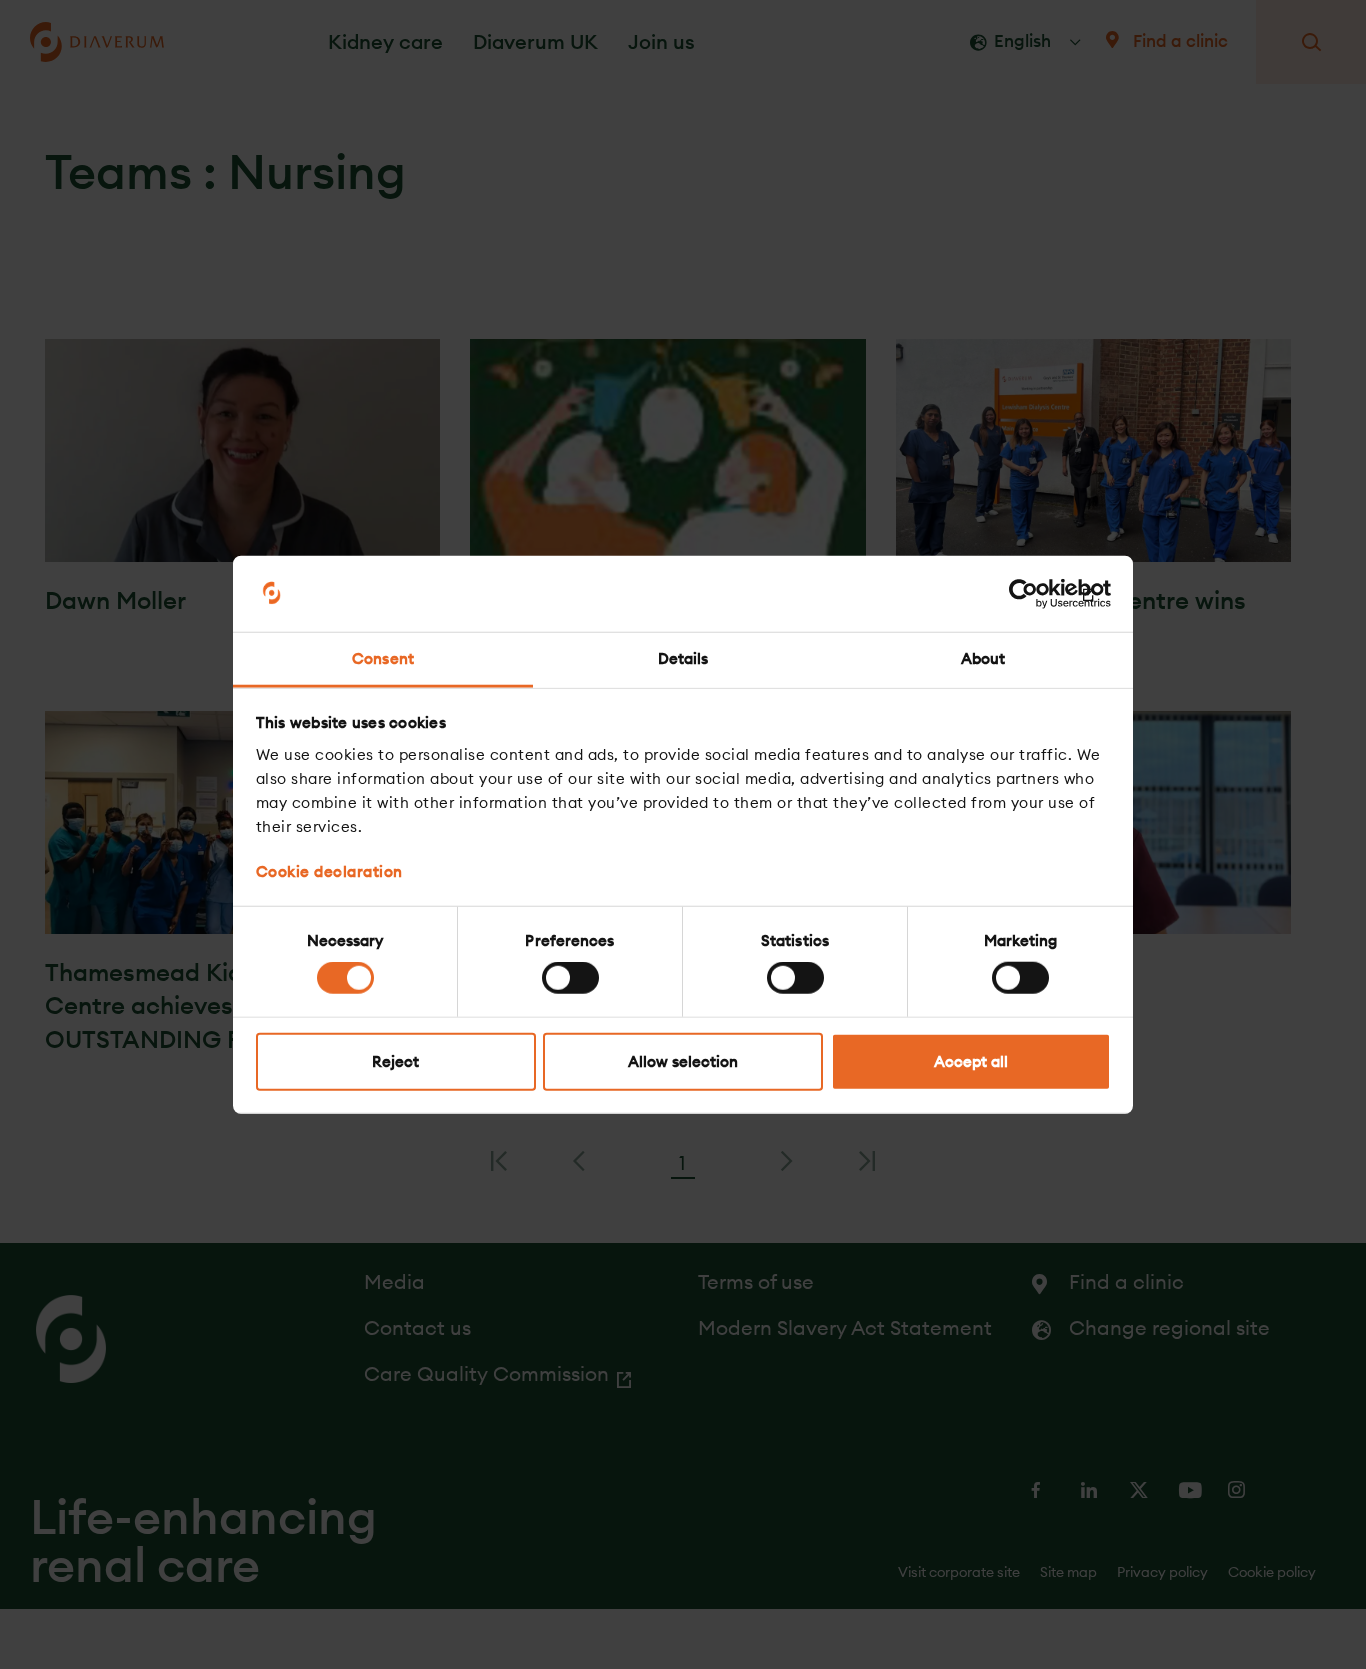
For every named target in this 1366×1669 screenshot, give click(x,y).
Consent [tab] (383, 658)
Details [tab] (683, 658)
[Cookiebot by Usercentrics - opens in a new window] (1023, 594)
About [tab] (983, 658)
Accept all (971, 1060)
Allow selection (683, 1060)
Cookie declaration (329, 870)
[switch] (570, 978)
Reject (395, 1060)
